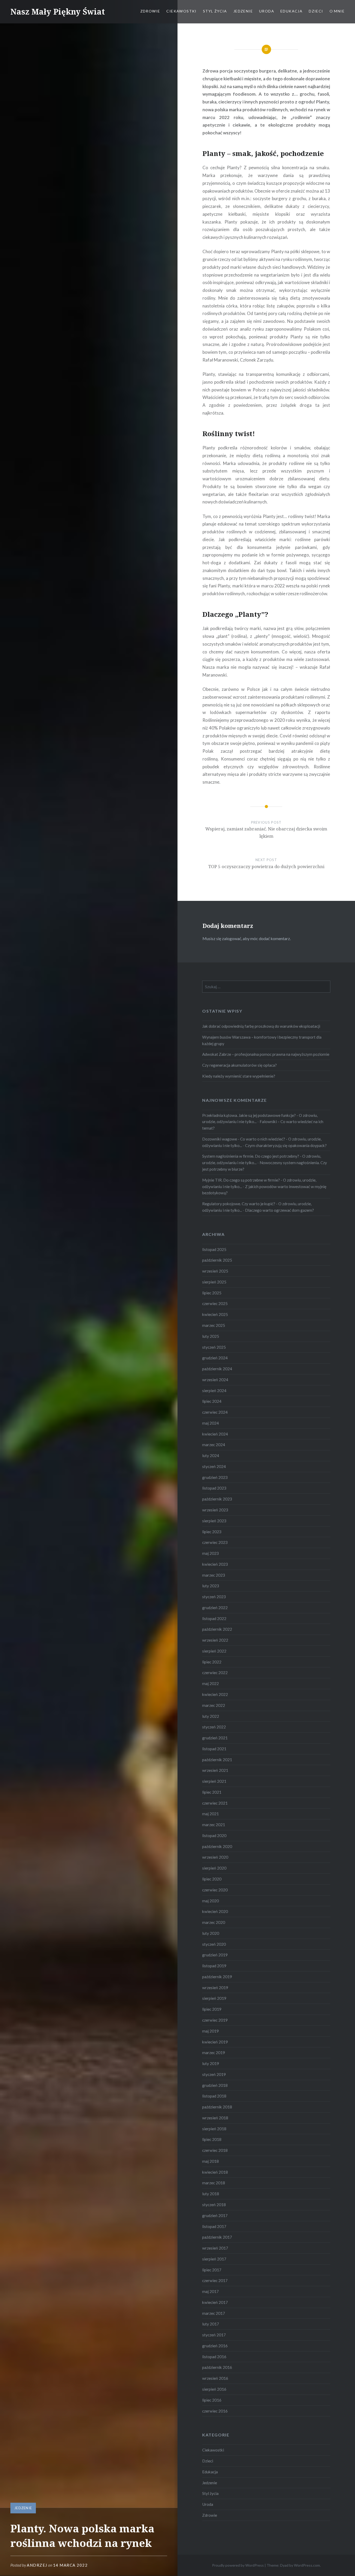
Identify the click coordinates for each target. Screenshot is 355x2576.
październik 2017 (217, 2237)
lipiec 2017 (212, 2270)
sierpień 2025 (214, 1282)
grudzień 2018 (215, 2085)
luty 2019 (211, 2063)
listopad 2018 (214, 2096)
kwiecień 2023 (215, 1564)
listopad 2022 (214, 1618)
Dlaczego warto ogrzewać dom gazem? (280, 1210)
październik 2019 (217, 1977)
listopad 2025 (214, 1249)
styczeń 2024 (214, 1466)
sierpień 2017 (214, 2259)
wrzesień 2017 (215, 2248)
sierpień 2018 (214, 2129)
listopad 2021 (214, 1749)
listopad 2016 (214, 2357)
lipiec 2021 (212, 1792)
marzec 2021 (214, 1825)
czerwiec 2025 (215, 1303)
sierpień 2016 (214, 2389)
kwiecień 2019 (215, 2042)
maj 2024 (211, 1423)
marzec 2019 (214, 2053)
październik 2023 (217, 1499)
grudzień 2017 (215, 2216)
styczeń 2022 (214, 1727)
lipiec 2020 (212, 1879)
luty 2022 (211, 1716)
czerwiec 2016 (215, 2411)
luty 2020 (211, 1933)
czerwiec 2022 (215, 1673)
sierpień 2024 (214, 1391)
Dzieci (316, 11)
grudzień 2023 (215, 1477)
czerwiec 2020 (215, 1890)
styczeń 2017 (214, 2335)
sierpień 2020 (214, 1868)
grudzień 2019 (215, 1955)
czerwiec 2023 (215, 1542)
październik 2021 (217, 1760)
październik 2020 (217, 1846)
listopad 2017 (214, 2226)
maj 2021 (211, 1814)
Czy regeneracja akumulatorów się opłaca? (239, 1065)
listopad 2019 (214, 1966)
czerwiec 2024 (215, 1412)
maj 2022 (211, 1683)
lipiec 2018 (212, 2139)
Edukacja (291, 11)
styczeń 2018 (214, 2205)
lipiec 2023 (212, 1532)
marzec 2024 (214, 1445)
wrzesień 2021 (215, 1770)
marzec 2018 (214, 2183)
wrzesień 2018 (215, 2118)
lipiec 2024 (212, 1401)
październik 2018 (217, 2107)
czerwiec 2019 (215, 2020)
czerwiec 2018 (215, 2150)
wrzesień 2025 (215, 1271)
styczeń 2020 (214, 1944)
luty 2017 (211, 2324)
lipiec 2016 (212, 2400)
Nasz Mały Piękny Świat (58, 12)
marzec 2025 (214, 1325)
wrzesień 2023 (215, 1510)
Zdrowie (150, 11)
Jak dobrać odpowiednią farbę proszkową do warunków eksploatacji (261, 1026)
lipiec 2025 (212, 1293)
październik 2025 (217, 1260)
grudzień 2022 (215, 1608)
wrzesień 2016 (215, 2378)
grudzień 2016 (215, 2346)
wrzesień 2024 (215, 1380)
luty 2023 (211, 1586)
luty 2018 (211, 2194)
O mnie (337, 11)
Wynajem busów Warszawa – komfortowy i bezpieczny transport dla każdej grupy (262, 1040)
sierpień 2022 (214, 1651)
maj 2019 (211, 2031)
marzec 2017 (214, 2313)
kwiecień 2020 (215, 1911)
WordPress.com (307, 2565)
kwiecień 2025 (215, 1314)
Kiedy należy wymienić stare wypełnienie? (239, 1076)
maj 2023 (211, 1553)
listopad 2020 (214, 1836)
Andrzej (37, 2565)
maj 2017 (211, 2291)
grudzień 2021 (215, 1738)
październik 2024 (217, 1369)
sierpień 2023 (214, 1521)
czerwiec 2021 (215, 1803)
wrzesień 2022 (215, 1640)
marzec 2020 (214, 1922)
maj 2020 (211, 1901)
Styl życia (215, 11)
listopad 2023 (214, 1488)
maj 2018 (211, 2161)
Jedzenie (243, 11)
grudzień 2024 (215, 1358)
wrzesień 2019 (215, 1988)
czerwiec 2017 (215, 2280)
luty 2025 (211, 1336)
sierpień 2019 (214, 1998)
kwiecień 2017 (215, 2302)
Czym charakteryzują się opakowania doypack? (286, 1145)
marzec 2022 (214, 1705)
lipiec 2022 (212, 1662)
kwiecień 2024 (215, 1434)
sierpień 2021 (214, 1781)
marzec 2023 (214, 1575)
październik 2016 (217, 2367)
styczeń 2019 (214, 2074)
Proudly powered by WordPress (238, 2565)
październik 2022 (217, 1629)
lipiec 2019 (212, 2009)
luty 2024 (211, 1456)
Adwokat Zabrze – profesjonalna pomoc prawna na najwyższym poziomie (266, 1054)
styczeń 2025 (214, 1347)
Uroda (267, 11)
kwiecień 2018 (215, 2172)
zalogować (232, 938)
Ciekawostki (181, 11)
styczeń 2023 (214, 1597)
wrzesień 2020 (215, 1857)
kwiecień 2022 (215, 1694)
